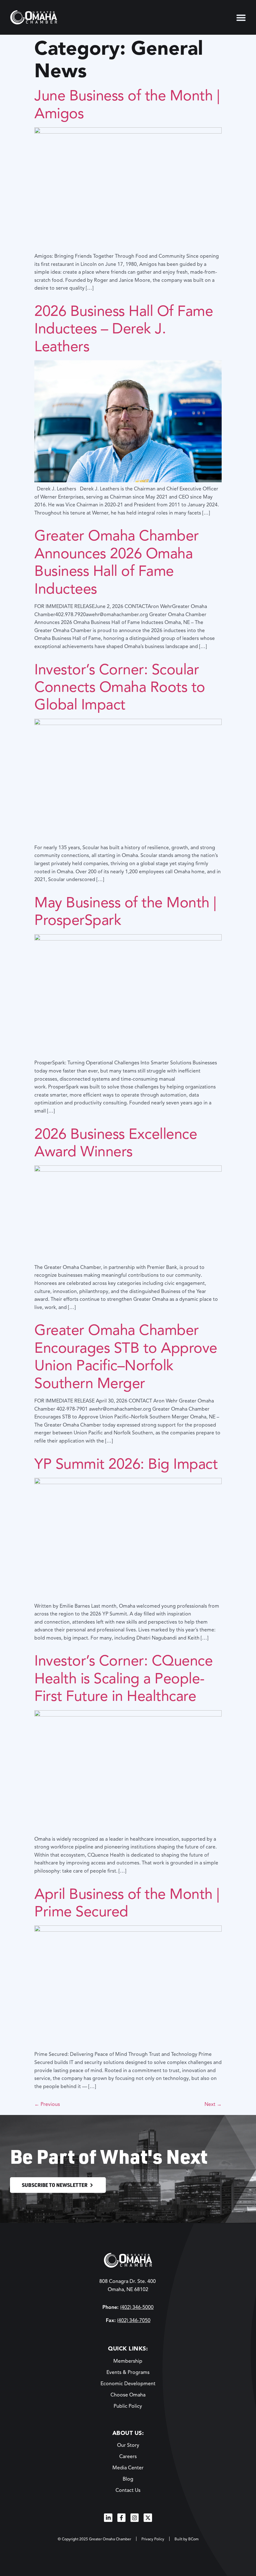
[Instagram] (135, 2518)
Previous (47, 2104)
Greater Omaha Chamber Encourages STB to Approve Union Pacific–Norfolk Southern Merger (126, 1356)
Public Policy (128, 2406)
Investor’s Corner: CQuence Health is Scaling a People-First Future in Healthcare (123, 1678)
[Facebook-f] (121, 2518)
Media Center (128, 2468)
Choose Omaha (128, 2395)
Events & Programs (128, 2372)
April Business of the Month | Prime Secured (127, 1903)
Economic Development (128, 2384)
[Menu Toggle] (241, 18)
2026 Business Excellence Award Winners (116, 1143)
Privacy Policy (153, 2539)
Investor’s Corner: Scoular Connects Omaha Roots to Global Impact (120, 687)
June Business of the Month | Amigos (127, 104)
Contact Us (128, 2490)
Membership (128, 2361)
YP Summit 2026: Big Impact (126, 1464)
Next (213, 2104)
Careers (128, 2457)
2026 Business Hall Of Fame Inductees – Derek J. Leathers (124, 329)
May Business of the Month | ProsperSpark (125, 911)
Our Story (128, 2445)
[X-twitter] (148, 2518)
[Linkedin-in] (108, 2518)
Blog (128, 2479)
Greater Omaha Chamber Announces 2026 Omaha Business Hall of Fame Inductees (117, 562)
